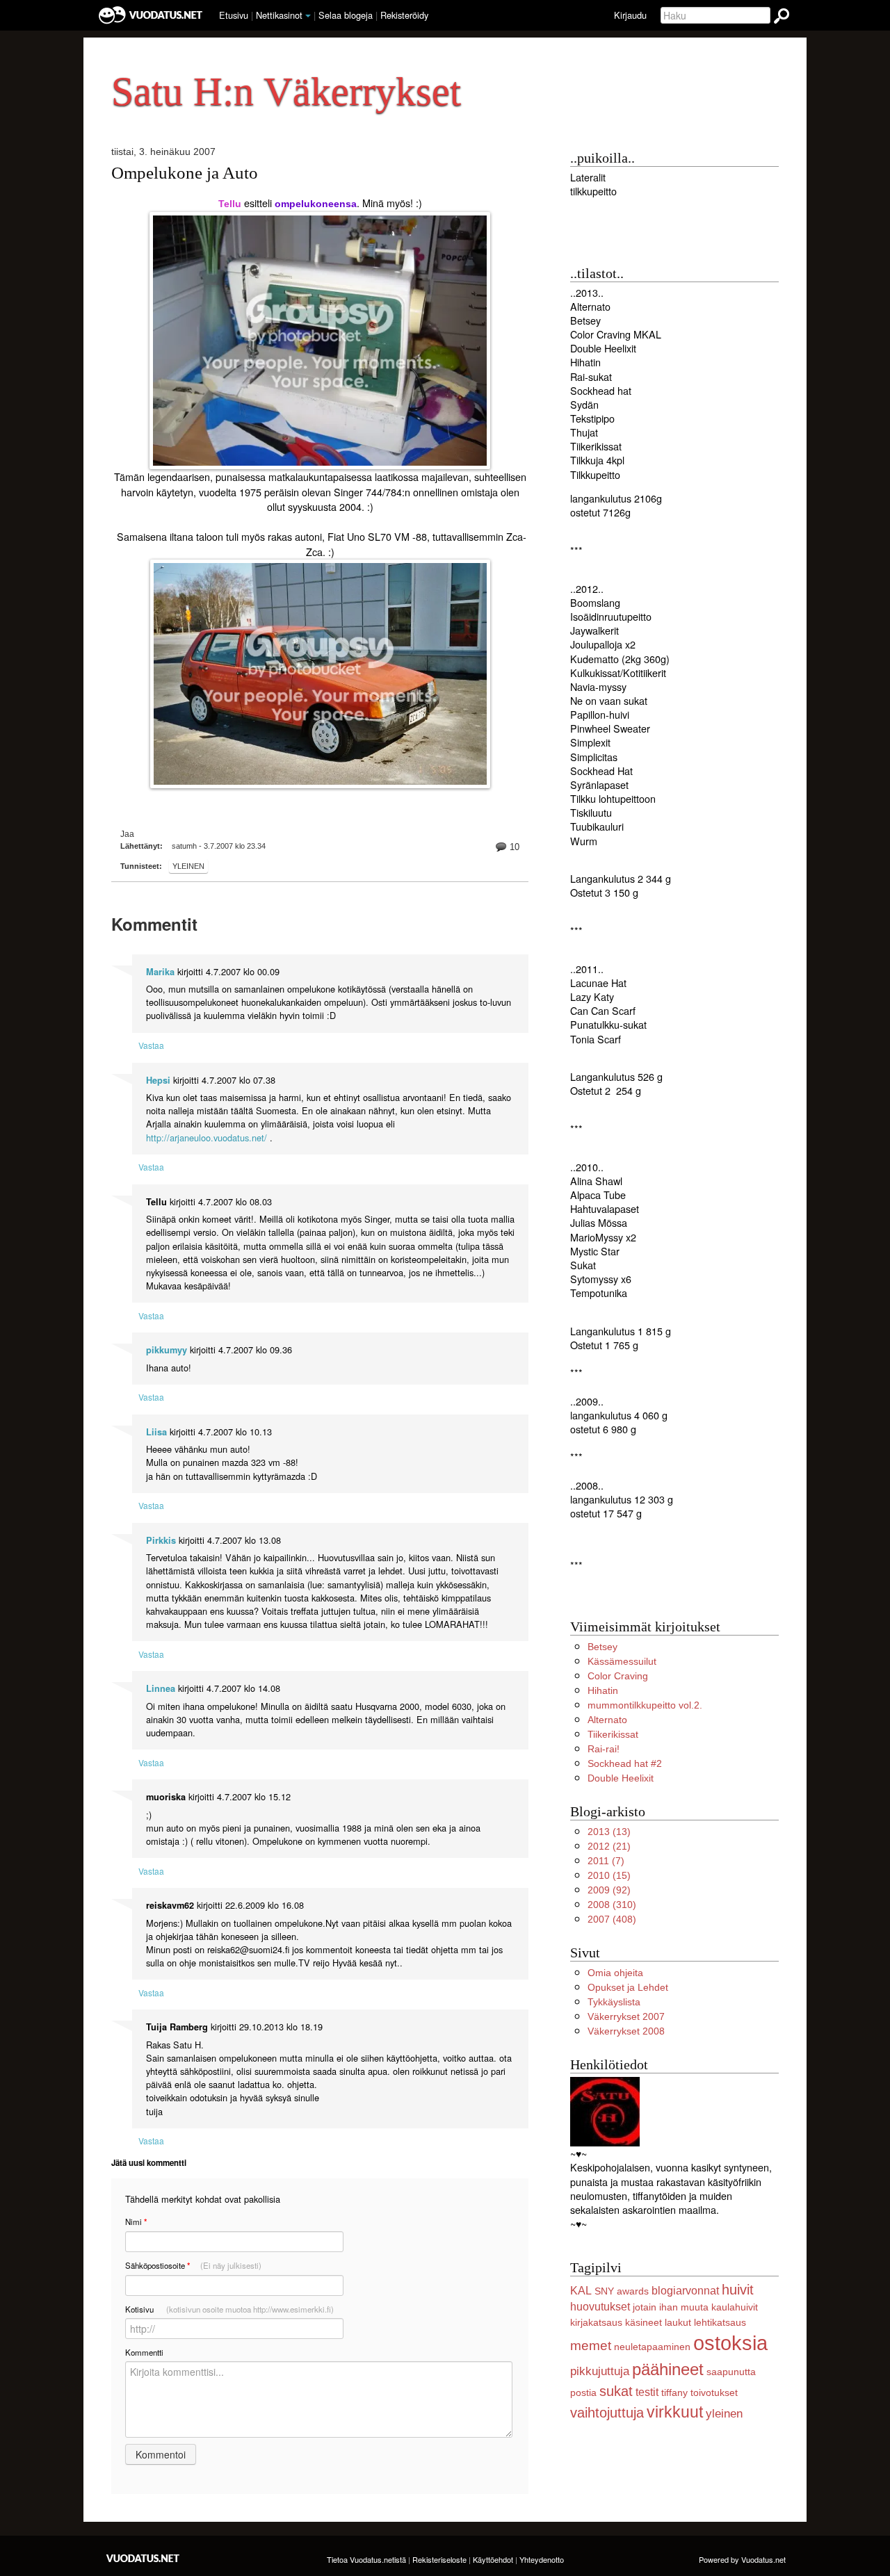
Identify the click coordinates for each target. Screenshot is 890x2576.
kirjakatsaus (596, 2322)
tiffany (674, 2392)
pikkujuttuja (600, 2371)
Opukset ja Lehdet (628, 1987)
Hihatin (603, 1690)
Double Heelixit (621, 1778)
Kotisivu (229, 2309)
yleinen (188, 866)
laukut (678, 2322)
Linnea (161, 1688)
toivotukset (714, 2392)
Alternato (607, 1720)
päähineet (668, 2369)
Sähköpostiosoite (193, 2266)
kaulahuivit (735, 2307)
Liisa (156, 1432)
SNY (604, 2291)
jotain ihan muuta (671, 2307)
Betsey (602, 1647)
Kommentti (144, 2352)
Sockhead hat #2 (625, 1763)
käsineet (644, 2322)
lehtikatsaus (720, 2322)
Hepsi (158, 1080)
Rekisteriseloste (439, 2559)
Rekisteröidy (404, 15)
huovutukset (600, 2307)
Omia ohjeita (615, 1973)
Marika (160, 972)
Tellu (230, 204)
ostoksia (730, 2343)
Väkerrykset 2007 (626, 2016)
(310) (612, 1905)
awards (633, 2291)
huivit (738, 2290)
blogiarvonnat (685, 2291)
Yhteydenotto (542, 2559)
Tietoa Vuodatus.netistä (366, 2559)
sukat (616, 2391)
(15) (609, 1875)
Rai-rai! (604, 1749)
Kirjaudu (630, 15)
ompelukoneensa (316, 204)
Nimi (136, 2222)
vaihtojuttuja (607, 2413)
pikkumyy (167, 1350)
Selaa (346, 15)
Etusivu (234, 15)
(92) (609, 1890)
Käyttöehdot (493, 2559)
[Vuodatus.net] (143, 2558)
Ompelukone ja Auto (185, 173)
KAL (581, 2291)
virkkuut (675, 2412)
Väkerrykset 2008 (626, 2031)
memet (591, 2346)
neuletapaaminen (652, 2347)
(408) (612, 1919)
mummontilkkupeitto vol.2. (645, 1705)
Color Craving (618, 1676)
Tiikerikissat (613, 1734)
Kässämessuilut (622, 1661)
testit (647, 2392)
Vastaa (151, 1045)
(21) (609, 1846)
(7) (606, 1861)
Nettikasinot (279, 15)
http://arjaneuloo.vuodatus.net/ (207, 1138)
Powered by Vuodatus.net (742, 2559)
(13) (609, 1832)
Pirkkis (161, 1540)
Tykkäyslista (614, 2002)
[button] (308, 16)
